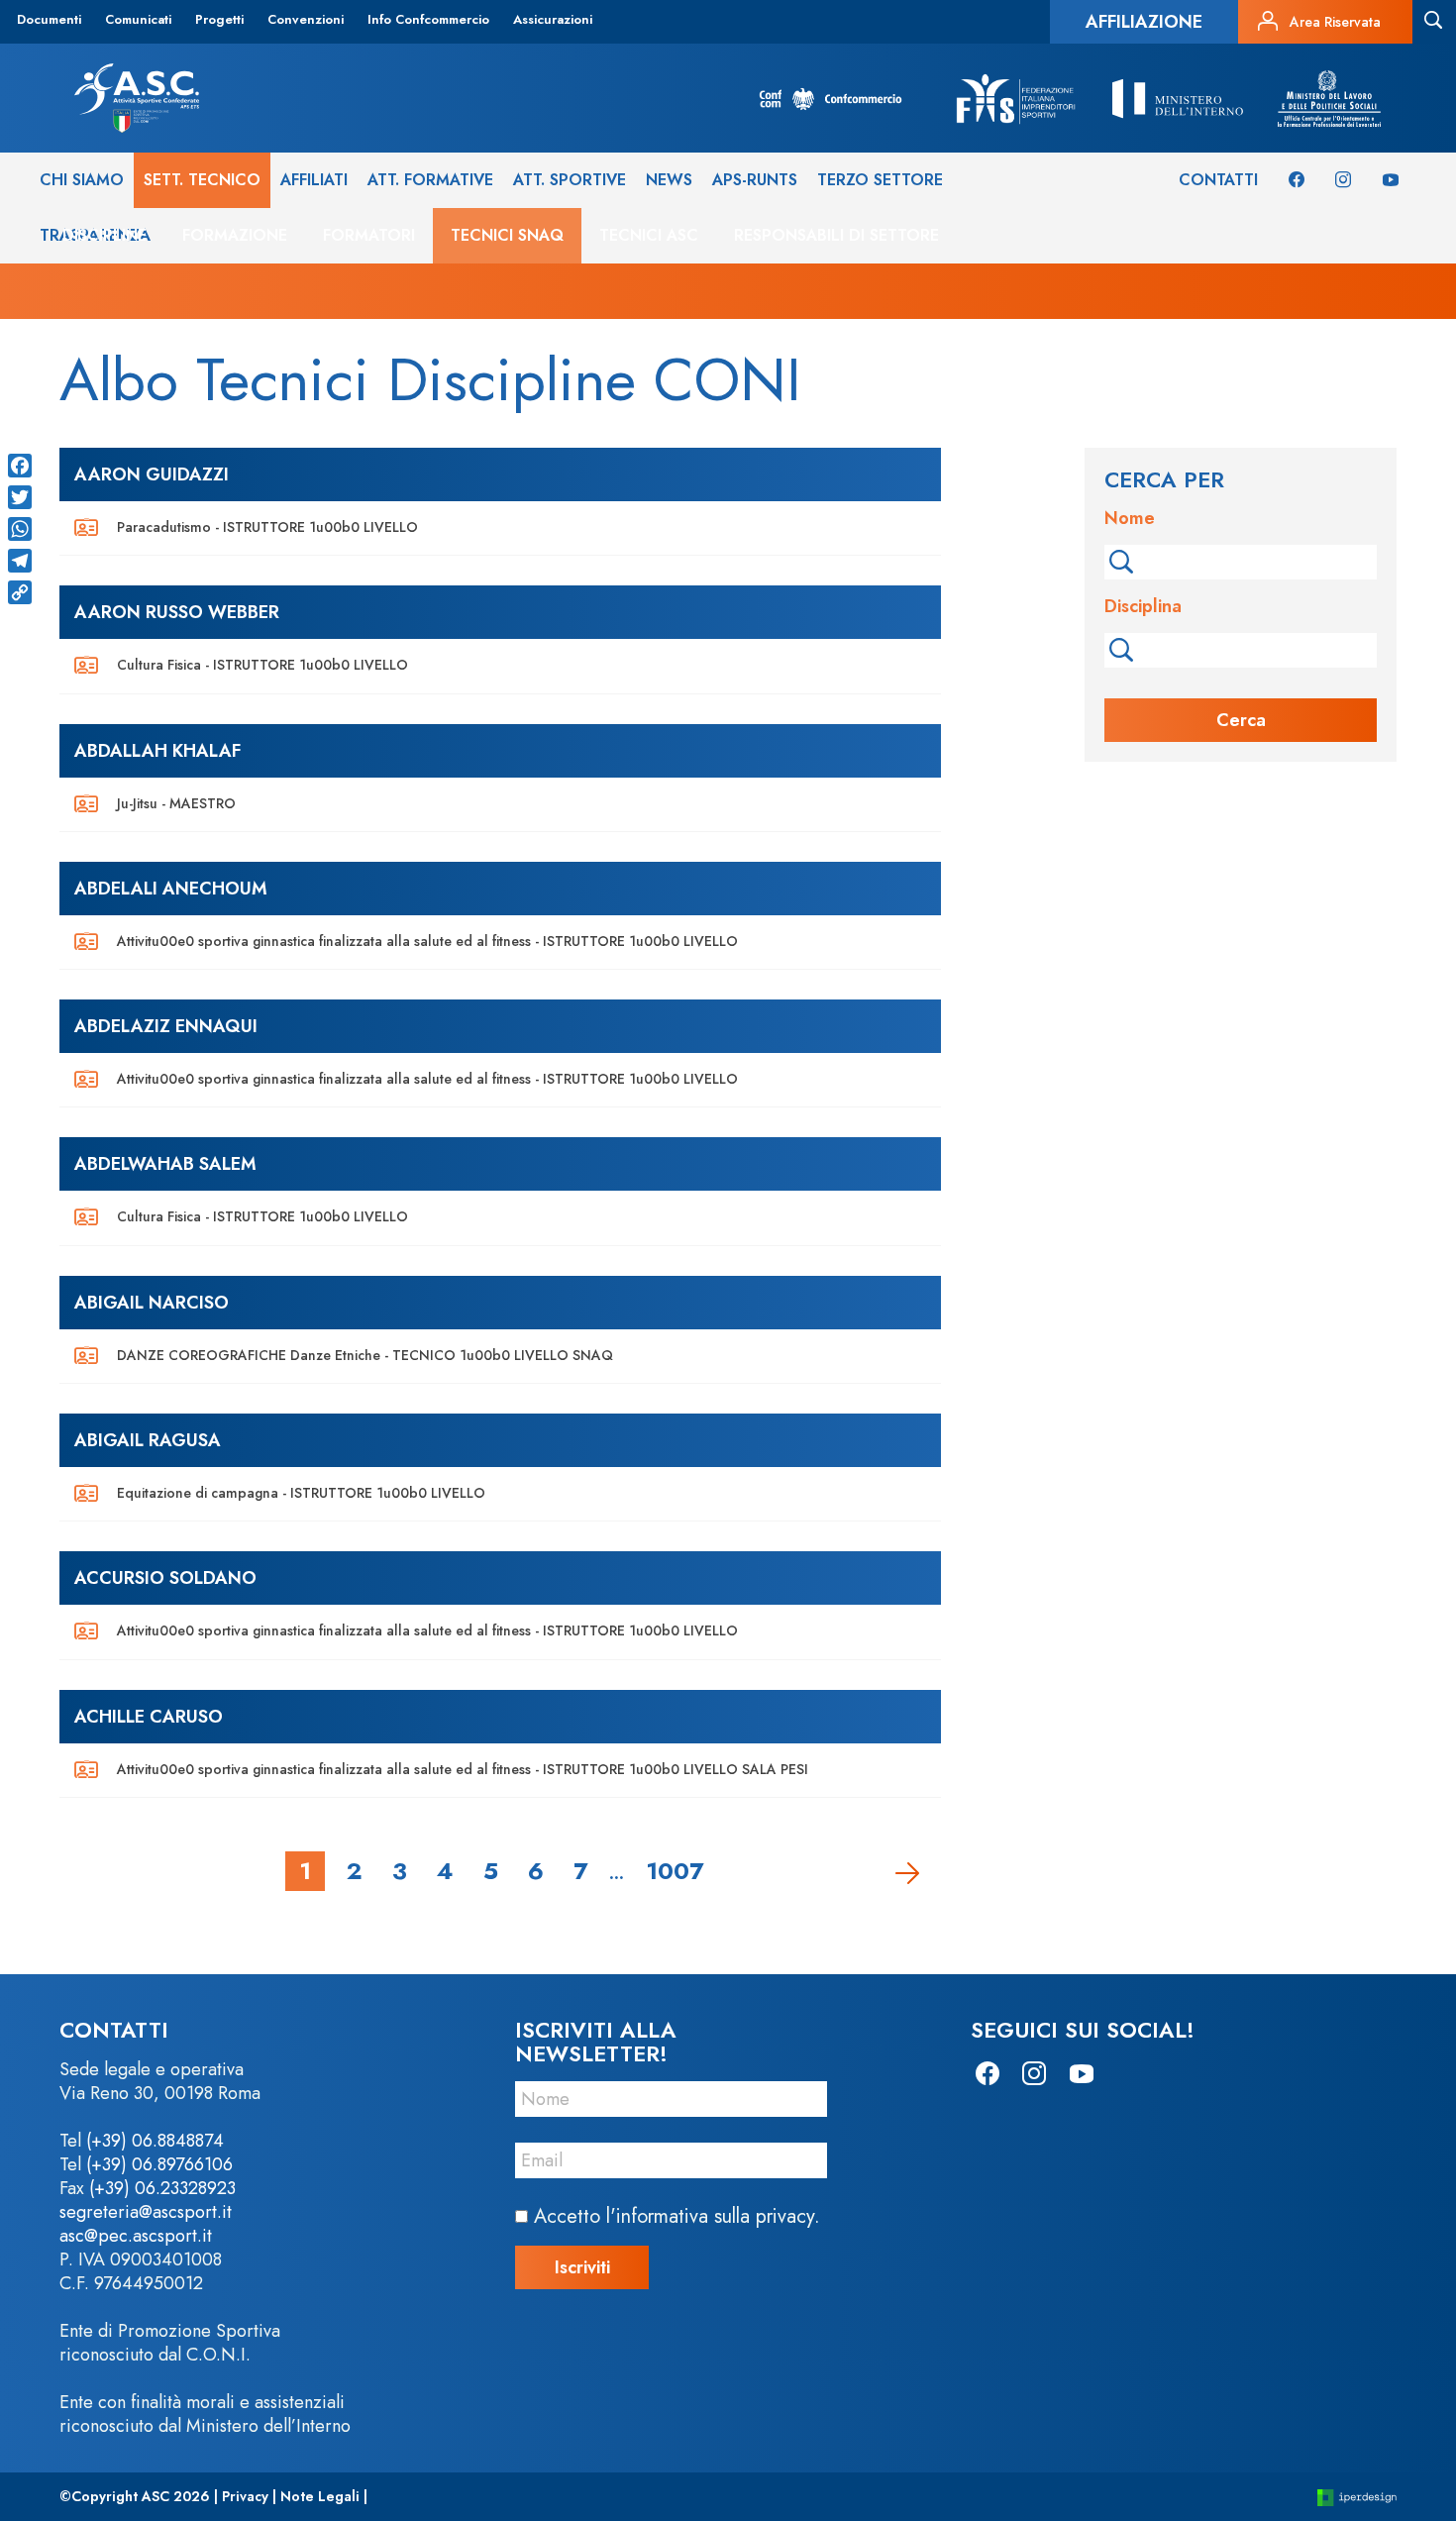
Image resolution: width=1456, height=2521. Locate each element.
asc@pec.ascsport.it (136, 2236)
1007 (675, 1870)
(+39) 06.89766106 (159, 2164)
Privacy (245, 2496)
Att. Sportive (570, 180)
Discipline (104, 235)
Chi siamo (82, 180)
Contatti (1218, 180)
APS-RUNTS (755, 180)
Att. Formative (430, 180)
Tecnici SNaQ (507, 235)
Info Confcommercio (428, 19)
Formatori (369, 235)
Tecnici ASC (649, 235)
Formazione (235, 235)
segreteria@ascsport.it (146, 2212)
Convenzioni (306, 19)
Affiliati (314, 180)
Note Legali (320, 2496)
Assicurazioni (553, 19)
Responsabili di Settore (836, 235)
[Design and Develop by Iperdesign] (1357, 2497)
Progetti (219, 19)
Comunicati (138, 19)
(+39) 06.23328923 (162, 2188)
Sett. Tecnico (202, 180)
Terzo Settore (880, 180)
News (669, 180)
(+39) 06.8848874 (155, 2141)
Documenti (49, 19)
